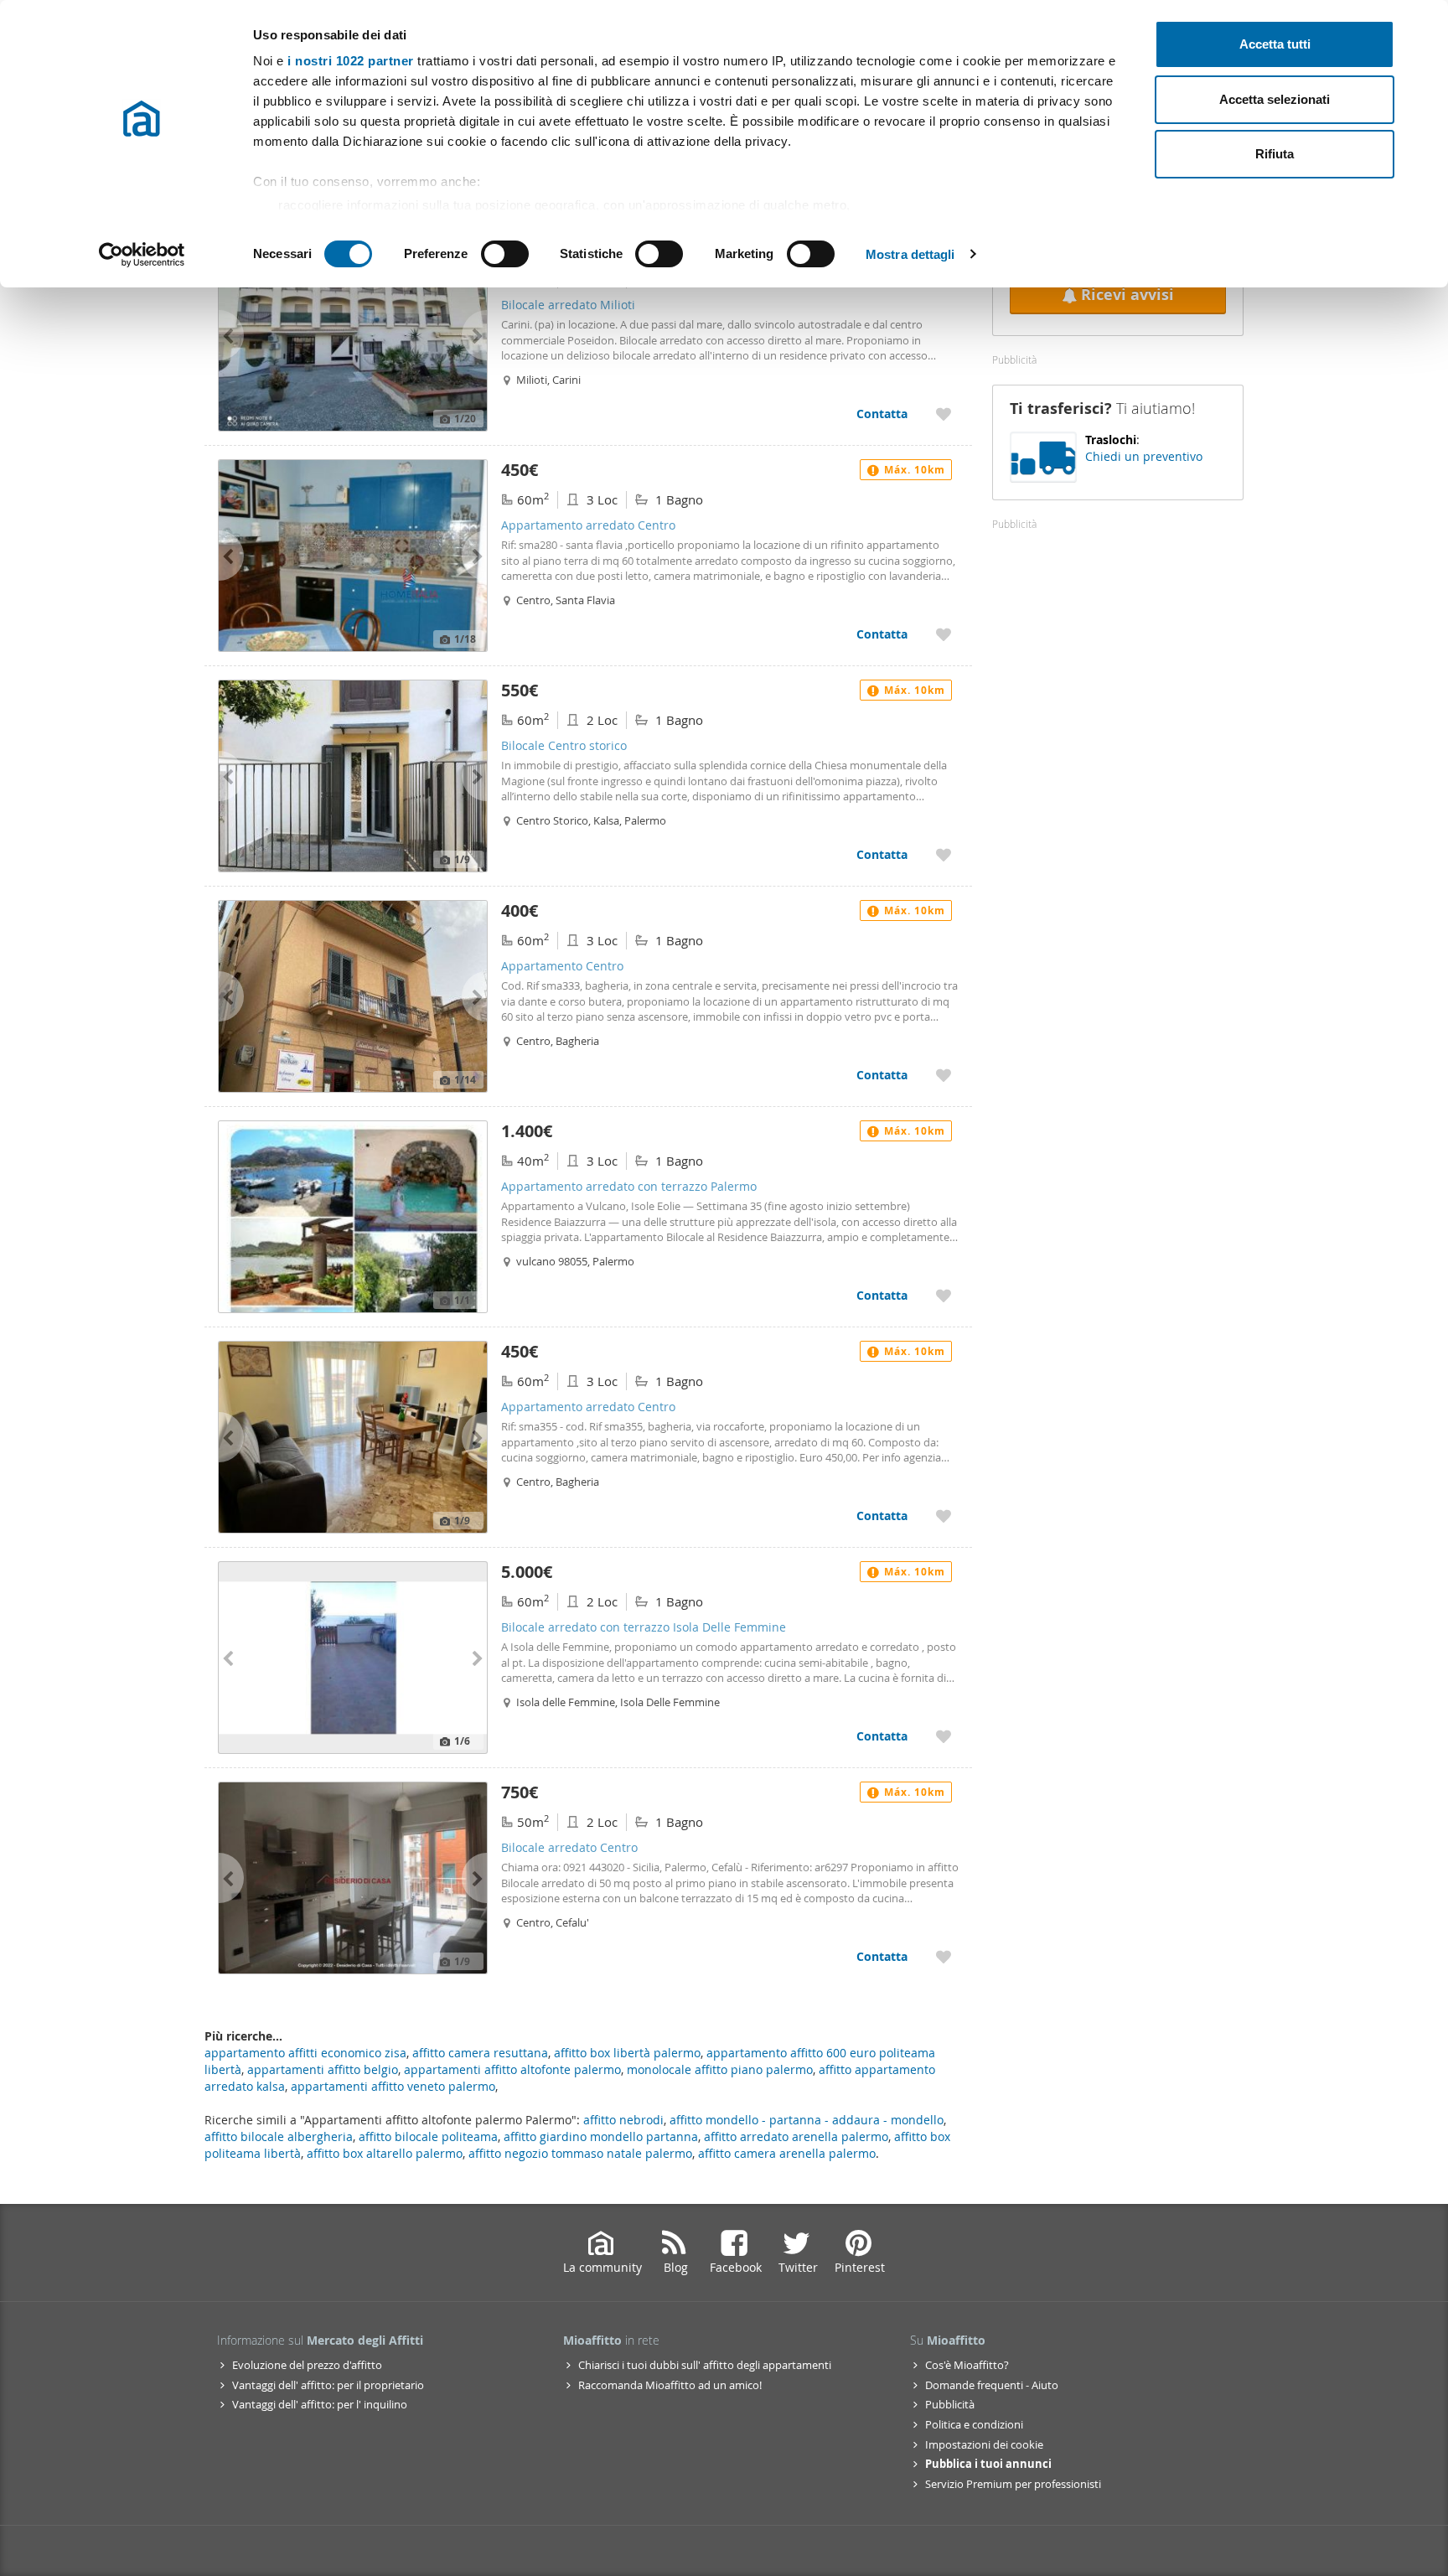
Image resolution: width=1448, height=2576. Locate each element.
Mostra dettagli (910, 254)
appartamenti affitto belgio (323, 2069)
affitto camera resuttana (480, 2053)
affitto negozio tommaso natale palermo (580, 2153)
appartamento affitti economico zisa (305, 2053)
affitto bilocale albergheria (279, 2136)
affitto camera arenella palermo (787, 2153)
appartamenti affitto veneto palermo (393, 2086)
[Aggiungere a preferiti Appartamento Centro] (944, 1075)
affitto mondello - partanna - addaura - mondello (807, 2120)
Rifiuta (1275, 154)
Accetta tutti (1275, 44)
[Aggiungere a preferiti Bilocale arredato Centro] (944, 1956)
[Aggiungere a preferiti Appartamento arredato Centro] (944, 634)
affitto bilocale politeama (428, 2136)
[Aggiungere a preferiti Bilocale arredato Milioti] (944, 414)
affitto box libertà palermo (627, 2053)
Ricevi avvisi (1127, 295)
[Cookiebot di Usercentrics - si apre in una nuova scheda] (142, 255)
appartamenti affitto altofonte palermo (512, 2069)
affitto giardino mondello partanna (601, 2136)
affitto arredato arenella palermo (796, 2136)
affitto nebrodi (623, 2120)
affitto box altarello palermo (385, 2153)
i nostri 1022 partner (351, 61)
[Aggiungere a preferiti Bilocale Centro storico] (944, 854)
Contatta (882, 414)
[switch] (505, 254)
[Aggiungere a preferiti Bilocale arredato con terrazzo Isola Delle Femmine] (944, 1736)
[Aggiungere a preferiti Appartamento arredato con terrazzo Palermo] (944, 1295)
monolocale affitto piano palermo (720, 2069)
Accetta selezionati (1275, 99)
